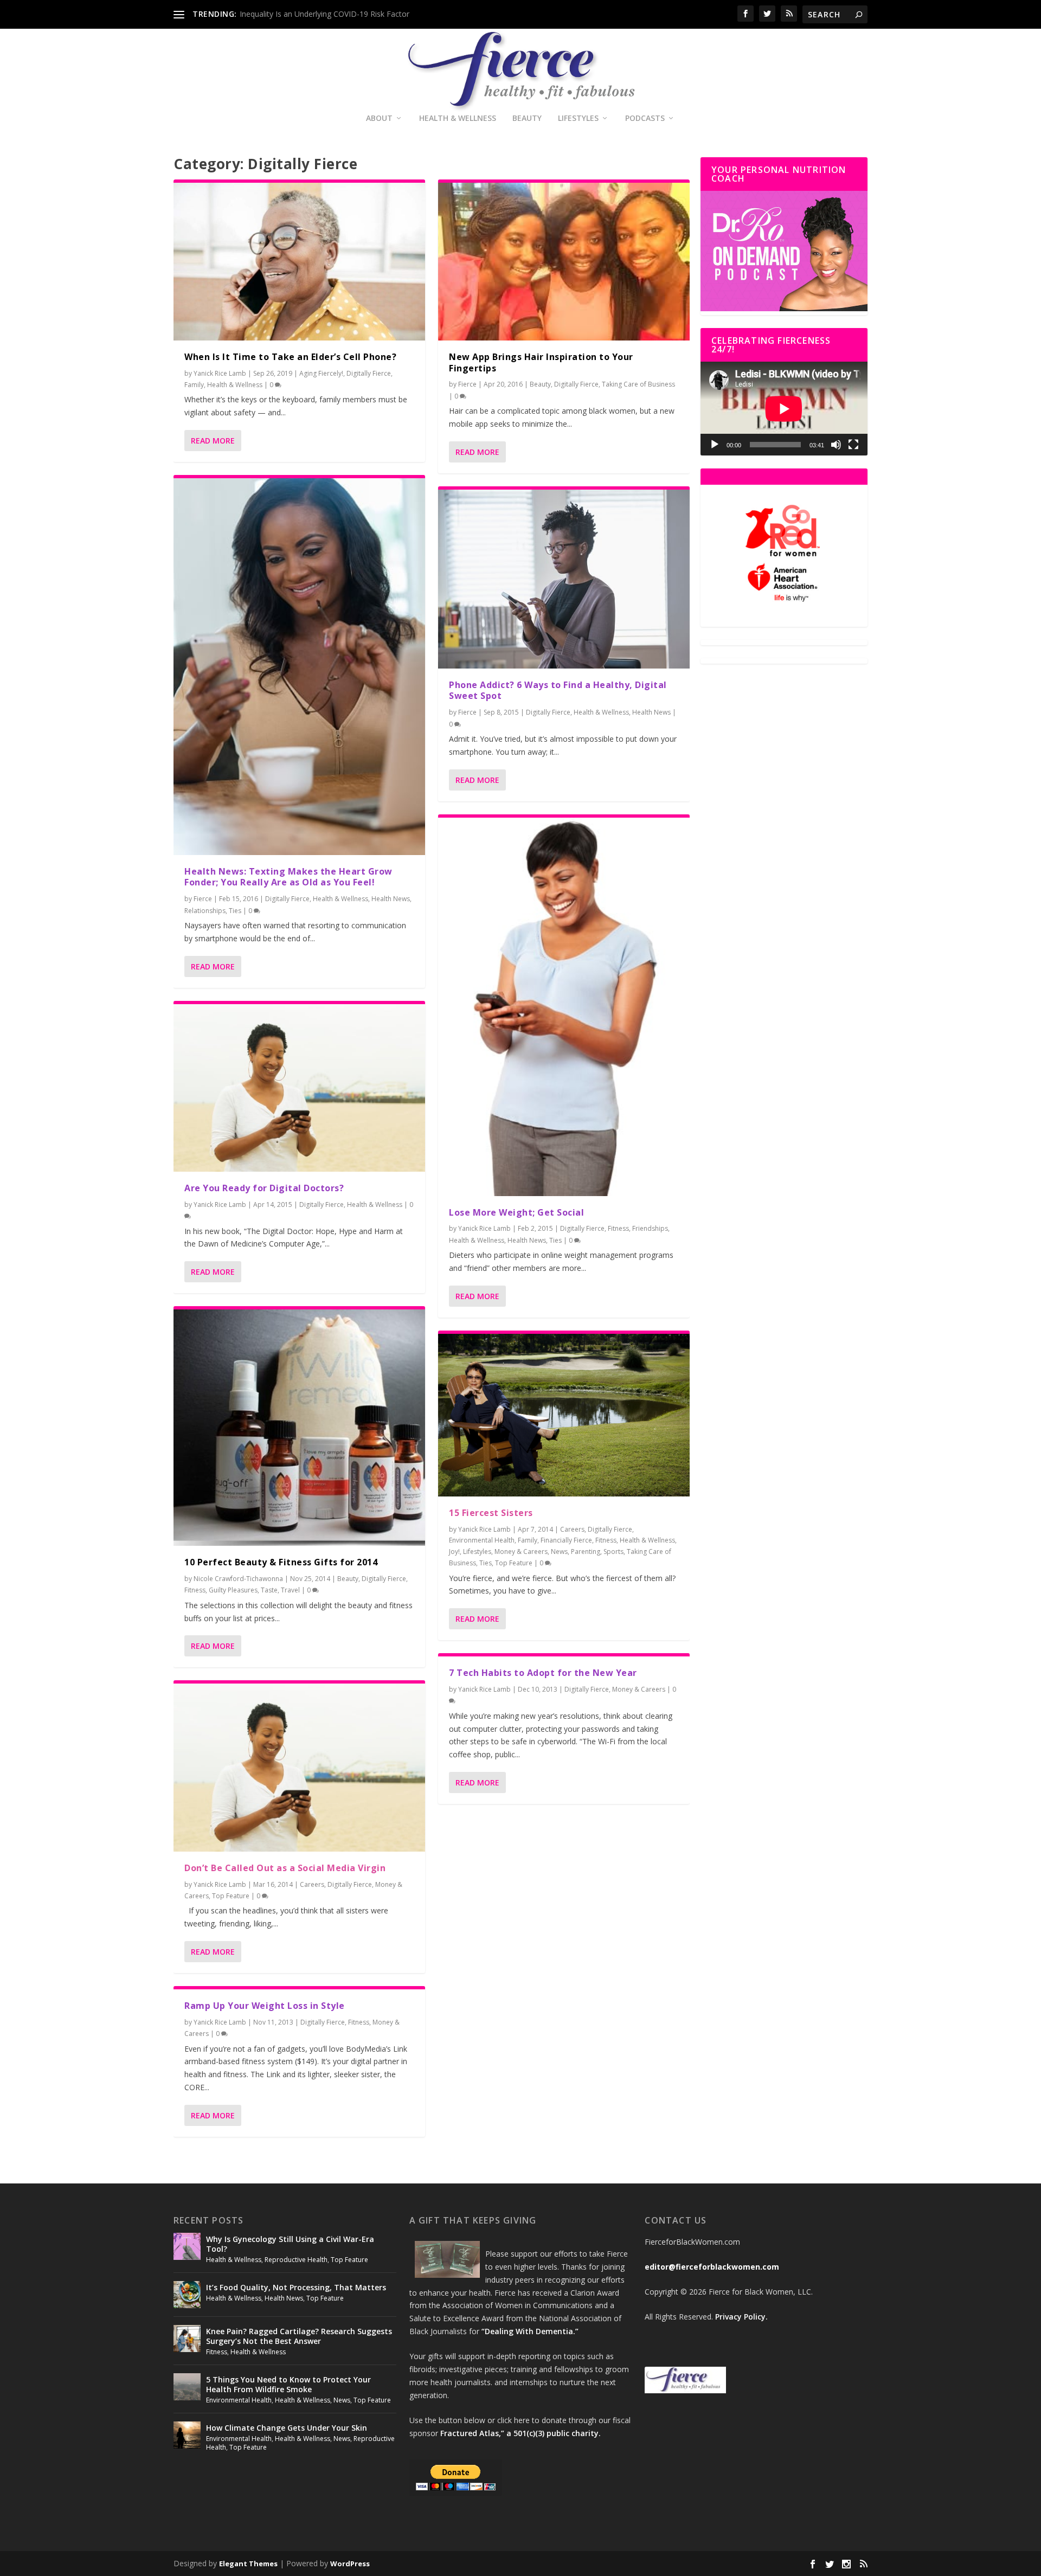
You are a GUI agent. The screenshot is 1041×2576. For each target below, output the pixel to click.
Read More (213, 441)
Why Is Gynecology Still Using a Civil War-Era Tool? (290, 2244)
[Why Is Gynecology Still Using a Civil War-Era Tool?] (187, 2246)
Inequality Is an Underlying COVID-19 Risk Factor (324, 14)
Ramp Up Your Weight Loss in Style (265, 2006)
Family (194, 385)
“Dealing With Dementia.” (530, 2331)
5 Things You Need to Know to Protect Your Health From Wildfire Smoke (288, 2384)
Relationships (205, 911)
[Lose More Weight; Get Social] (564, 1007)
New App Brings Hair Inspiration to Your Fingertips (541, 362)
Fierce (203, 899)
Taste (269, 1590)
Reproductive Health (296, 2260)
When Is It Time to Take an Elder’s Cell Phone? (290, 357)
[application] (784, 409)
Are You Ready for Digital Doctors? (264, 1188)
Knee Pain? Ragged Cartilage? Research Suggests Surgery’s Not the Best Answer (299, 2336)
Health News (391, 899)
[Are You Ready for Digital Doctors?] (299, 1088)
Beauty (527, 118)
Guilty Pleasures (233, 1590)
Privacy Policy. (741, 2317)
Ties (235, 911)
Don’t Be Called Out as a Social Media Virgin (285, 1868)
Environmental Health (482, 1540)
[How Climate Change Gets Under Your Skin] (187, 2435)
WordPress (350, 2564)
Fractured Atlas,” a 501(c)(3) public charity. (520, 2433)
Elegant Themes (248, 2564)
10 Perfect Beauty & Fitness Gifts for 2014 (281, 1562)
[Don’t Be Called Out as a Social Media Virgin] (299, 1767)
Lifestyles (578, 118)
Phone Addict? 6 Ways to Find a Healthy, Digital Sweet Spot (558, 690)
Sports (613, 1552)
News (559, 1552)
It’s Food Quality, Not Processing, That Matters (296, 2287)
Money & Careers (521, 1552)
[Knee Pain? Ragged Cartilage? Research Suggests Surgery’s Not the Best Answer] (187, 2339)
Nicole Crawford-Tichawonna (238, 1579)
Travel (290, 1590)
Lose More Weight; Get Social (516, 1212)
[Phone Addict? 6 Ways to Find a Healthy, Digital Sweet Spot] (564, 579)
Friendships (650, 1228)
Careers (312, 1884)
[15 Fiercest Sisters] (564, 1415)
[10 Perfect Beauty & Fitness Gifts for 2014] (299, 1428)
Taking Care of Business (638, 384)
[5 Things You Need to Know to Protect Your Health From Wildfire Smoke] (187, 2387)
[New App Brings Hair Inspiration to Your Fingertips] (564, 262)
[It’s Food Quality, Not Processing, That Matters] (187, 2295)
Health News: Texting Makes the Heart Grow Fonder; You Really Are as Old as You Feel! (288, 877)
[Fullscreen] (853, 445)
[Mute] (836, 445)
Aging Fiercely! (321, 373)
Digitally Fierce (369, 373)
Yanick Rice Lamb (220, 373)
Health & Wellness (458, 118)
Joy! (454, 1552)
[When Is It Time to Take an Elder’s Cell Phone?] (299, 262)
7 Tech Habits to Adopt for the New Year (543, 1673)
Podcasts (645, 118)
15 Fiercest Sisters (491, 1513)
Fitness (195, 1590)
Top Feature (231, 1896)
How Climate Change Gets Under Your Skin (287, 2428)
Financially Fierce (566, 1540)
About (379, 118)
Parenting (586, 1552)
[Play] (715, 445)
